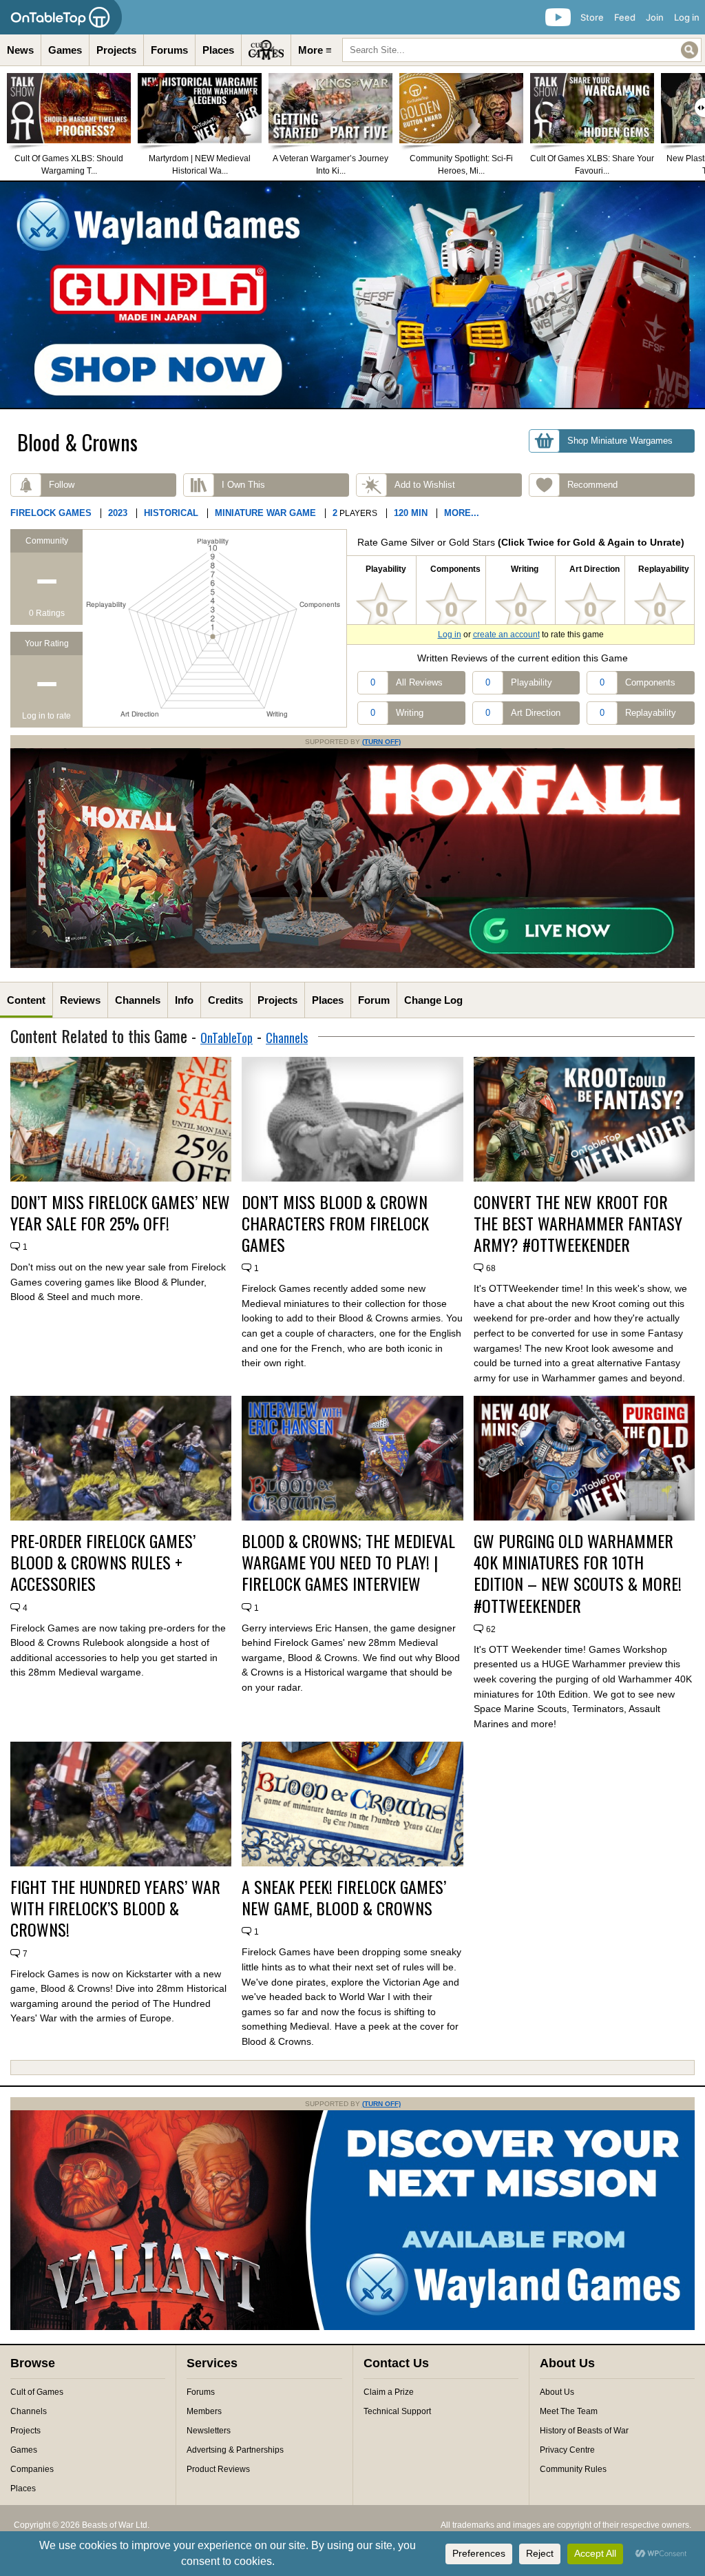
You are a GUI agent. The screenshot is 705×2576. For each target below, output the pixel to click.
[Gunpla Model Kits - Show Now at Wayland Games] (352, 295)
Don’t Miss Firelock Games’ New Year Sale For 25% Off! (120, 1213)
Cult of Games (37, 2392)
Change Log (433, 1000)
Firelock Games (51, 513)
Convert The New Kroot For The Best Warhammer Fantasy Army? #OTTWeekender (578, 1224)
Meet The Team (569, 2411)
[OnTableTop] (61, 17)
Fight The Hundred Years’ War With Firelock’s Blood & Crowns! (115, 1908)
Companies (32, 2469)
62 (491, 1629)
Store (592, 17)
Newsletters (209, 2431)
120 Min (411, 513)
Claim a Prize (389, 2392)
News (20, 50)
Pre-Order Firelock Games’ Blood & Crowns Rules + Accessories (103, 1563)
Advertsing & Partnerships (235, 2450)
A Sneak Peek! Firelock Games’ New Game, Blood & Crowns (344, 1897)
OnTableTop (227, 1038)
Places (218, 50)
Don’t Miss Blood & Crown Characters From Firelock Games (335, 1224)
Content (26, 1000)
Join (655, 17)
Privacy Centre (567, 2450)
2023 (118, 513)
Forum (374, 1000)
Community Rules (573, 2469)
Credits (225, 1000)
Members (204, 2411)
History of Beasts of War (584, 2431)
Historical (171, 513)
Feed (625, 17)
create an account (506, 635)
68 (491, 1268)
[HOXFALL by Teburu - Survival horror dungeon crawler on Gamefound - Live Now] (352, 965)
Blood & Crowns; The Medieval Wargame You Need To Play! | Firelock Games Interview (348, 1563)
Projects (116, 50)
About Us (557, 2392)
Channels (138, 1000)
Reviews (80, 1000)
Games (65, 50)
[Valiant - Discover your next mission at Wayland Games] (352, 2327)
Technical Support (397, 2411)
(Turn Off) (381, 742)
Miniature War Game (265, 513)
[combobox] (522, 50)
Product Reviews (218, 2469)
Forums (169, 50)
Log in (687, 17)
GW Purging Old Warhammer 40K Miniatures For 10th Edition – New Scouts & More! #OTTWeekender (578, 1573)
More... (462, 513)
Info (184, 1000)
